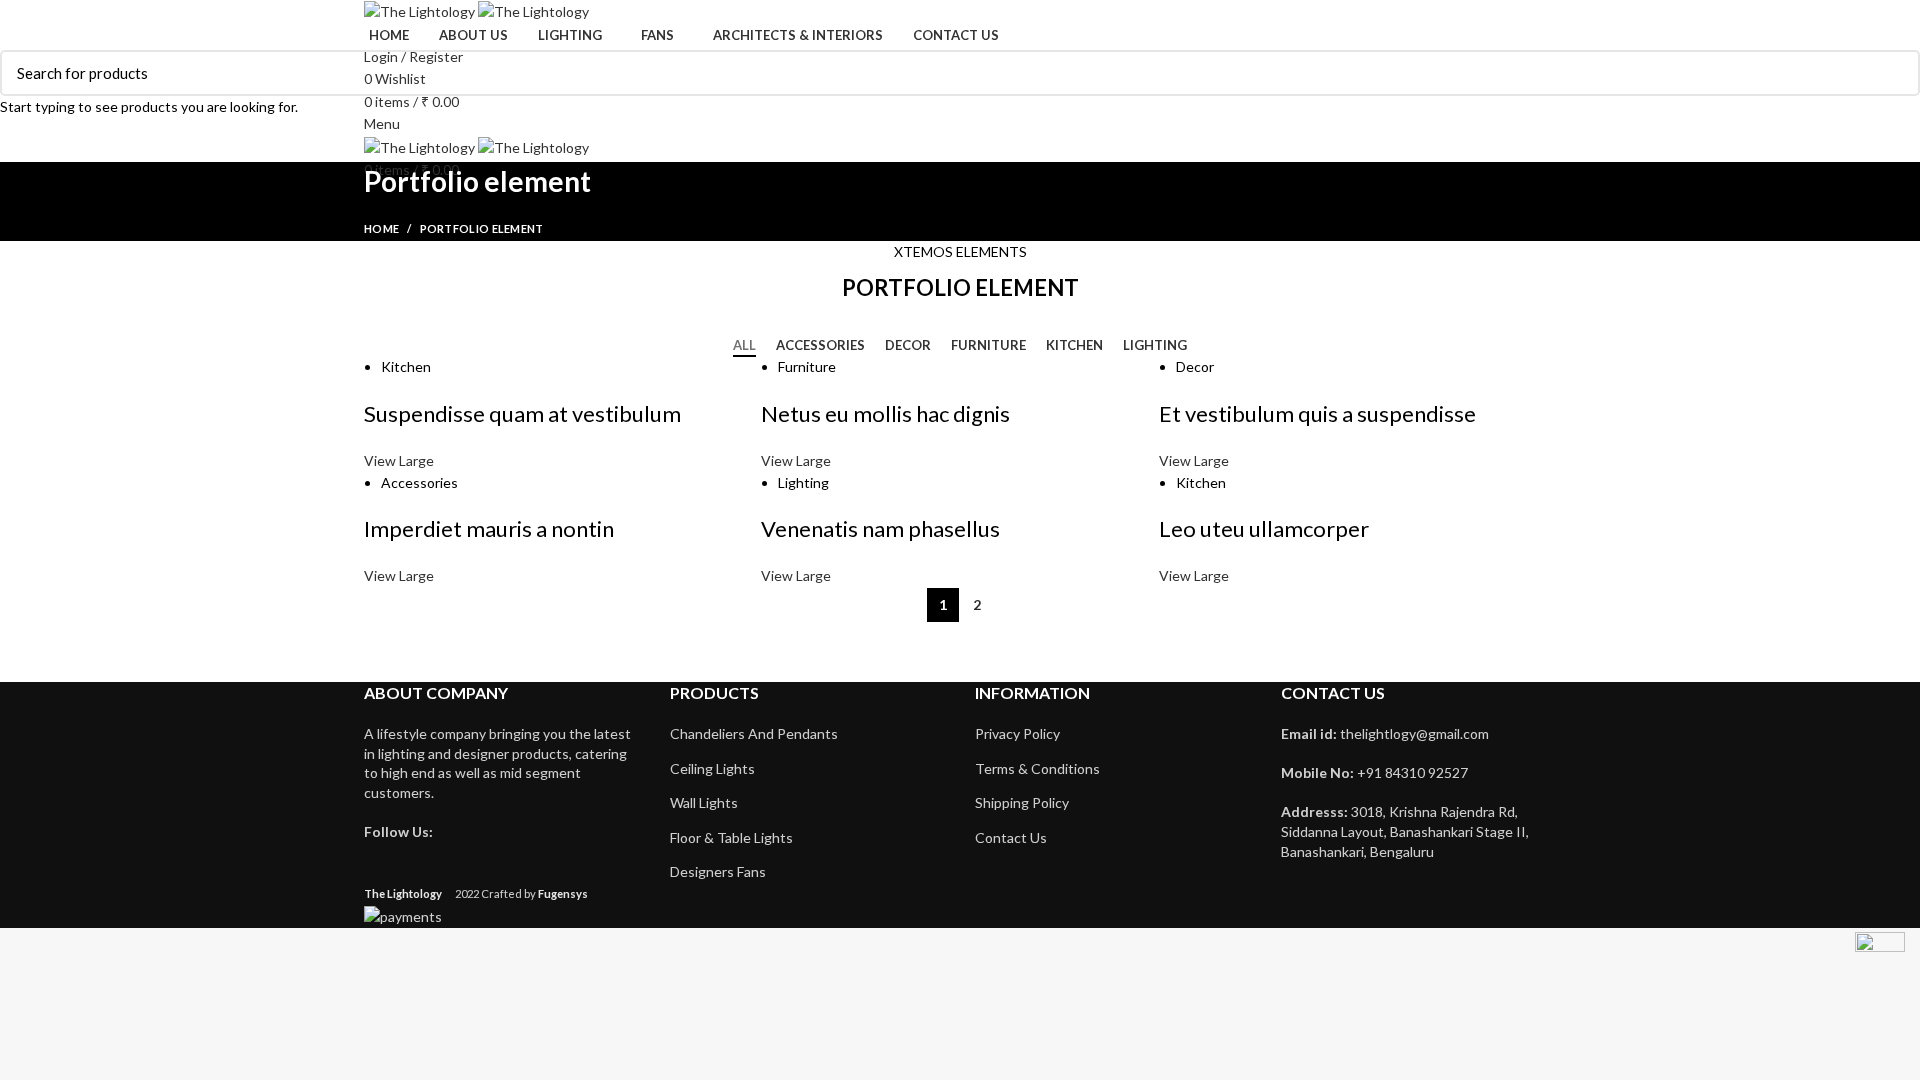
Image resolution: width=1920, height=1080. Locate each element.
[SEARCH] (1893, 73)
